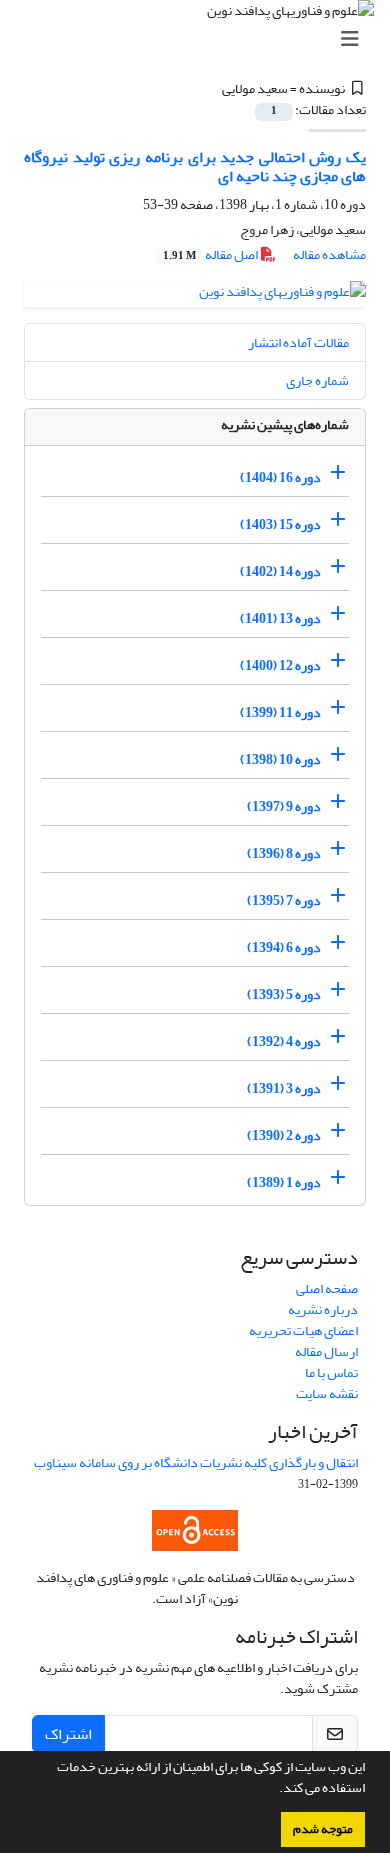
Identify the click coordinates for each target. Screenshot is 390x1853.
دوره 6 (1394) (284, 947)
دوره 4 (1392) (284, 1041)
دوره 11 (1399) (280, 712)
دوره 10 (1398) (280, 759)
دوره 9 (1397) (284, 806)
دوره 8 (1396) (284, 853)
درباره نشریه (323, 1309)
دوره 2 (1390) (284, 1135)
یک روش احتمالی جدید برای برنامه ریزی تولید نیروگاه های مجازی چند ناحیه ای (195, 166)
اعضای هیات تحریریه (303, 1330)
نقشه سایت (327, 1393)
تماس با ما (331, 1372)
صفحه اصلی (327, 1288)
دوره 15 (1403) (280, 524)
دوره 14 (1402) (280, 571)
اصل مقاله (211, 254)
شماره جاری (317, 380)
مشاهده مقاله (329, 254)
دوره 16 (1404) (280, 477)
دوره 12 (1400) (280, 665)
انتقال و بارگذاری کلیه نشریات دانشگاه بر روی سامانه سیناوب (196, 1462)
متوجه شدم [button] (323, 1829)
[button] (274, 1790)
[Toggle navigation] (201, 39)
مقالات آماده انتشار (298, 342)
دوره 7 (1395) (284, 900)
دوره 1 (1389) (284, 1182)
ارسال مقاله (326, 1351)
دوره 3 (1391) (284, 1088)
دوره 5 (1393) (284, 994)
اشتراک (68, 1734)
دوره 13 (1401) (280, 618)
